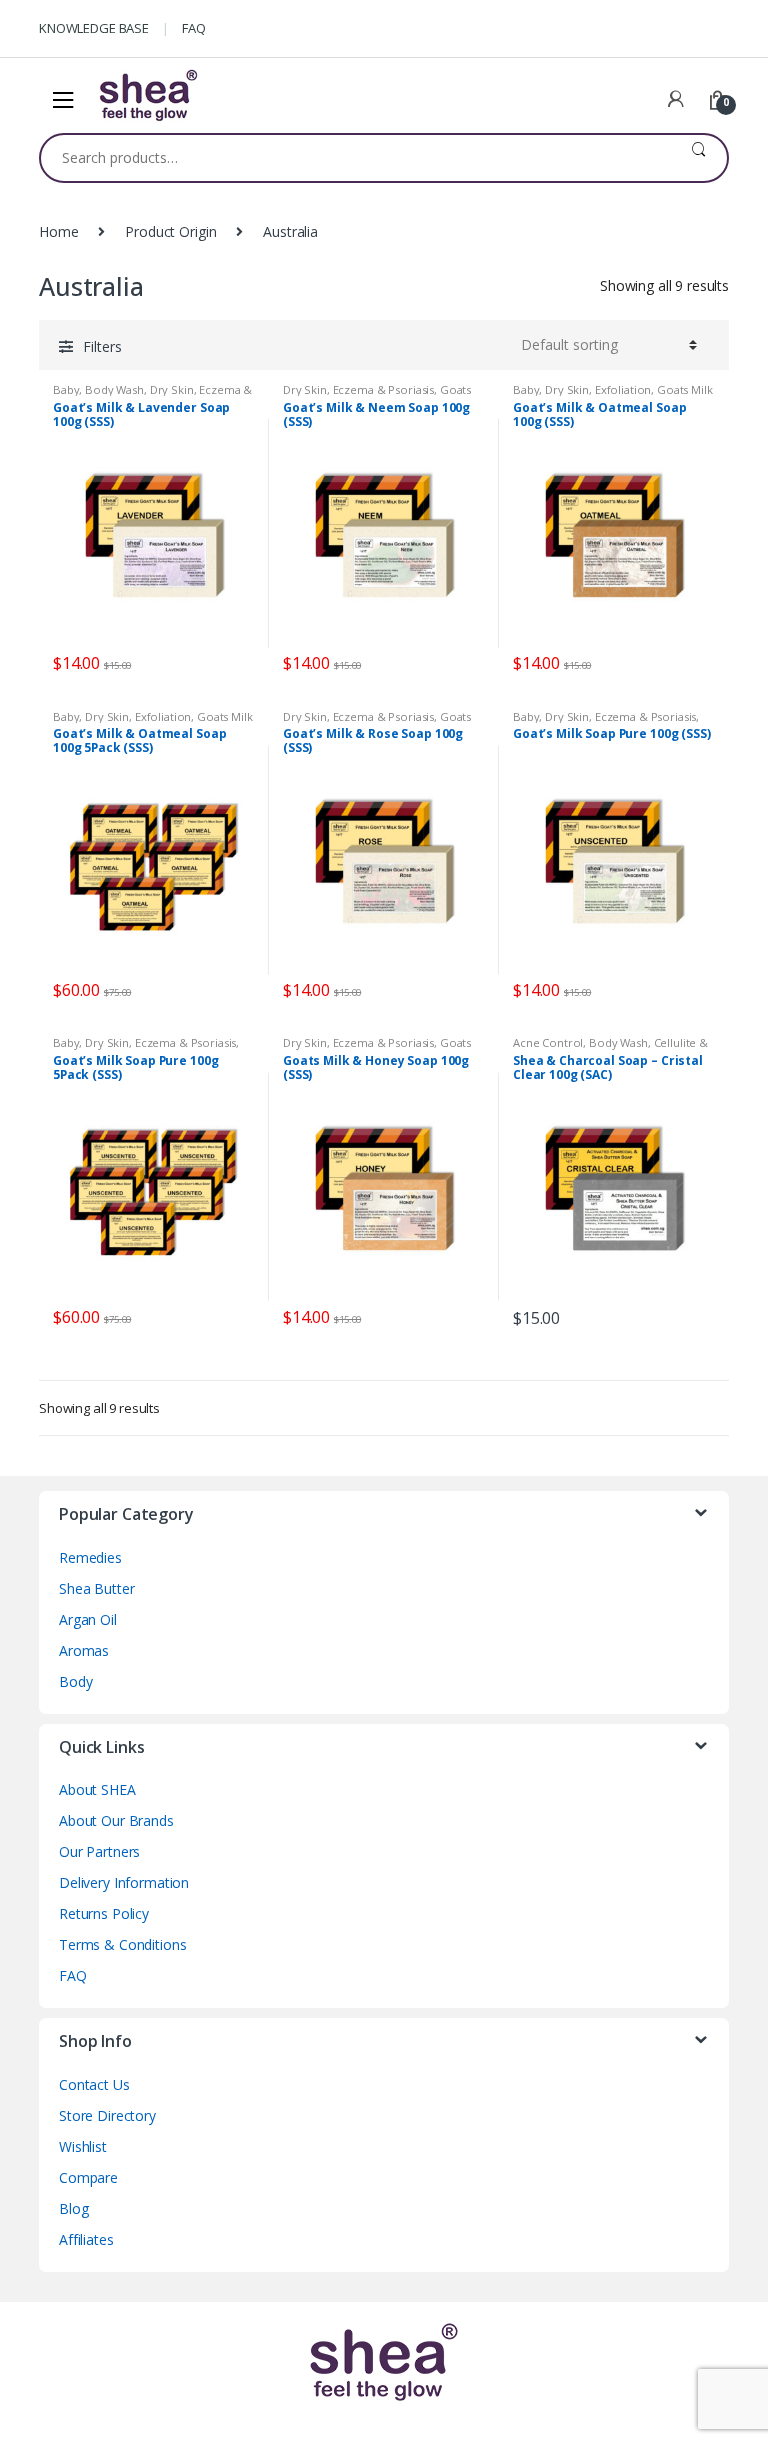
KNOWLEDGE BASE (94, 28)
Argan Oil (88, 1619)
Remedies (90, 1557)
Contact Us (94, 2084)
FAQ (194, 28)
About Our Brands (116, 1820)
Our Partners (99, 1851)
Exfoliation (623, 389)
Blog (73, 2208)
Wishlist (83, 2146)
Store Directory (107, 2115)
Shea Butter (96, 1588)
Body (75, 1681)
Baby (66, 389)
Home (58, 231)
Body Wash (114, 389)
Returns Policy (104, 1913)
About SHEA (97, 1789)
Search (698, 158)
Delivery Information (124, 1882)
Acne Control (548, 1042)
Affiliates (86, 2239)
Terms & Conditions (122, 1944)
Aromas (84, 1650)
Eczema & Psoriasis (383, 389)
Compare (88, 2177)
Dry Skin (172, 389)
